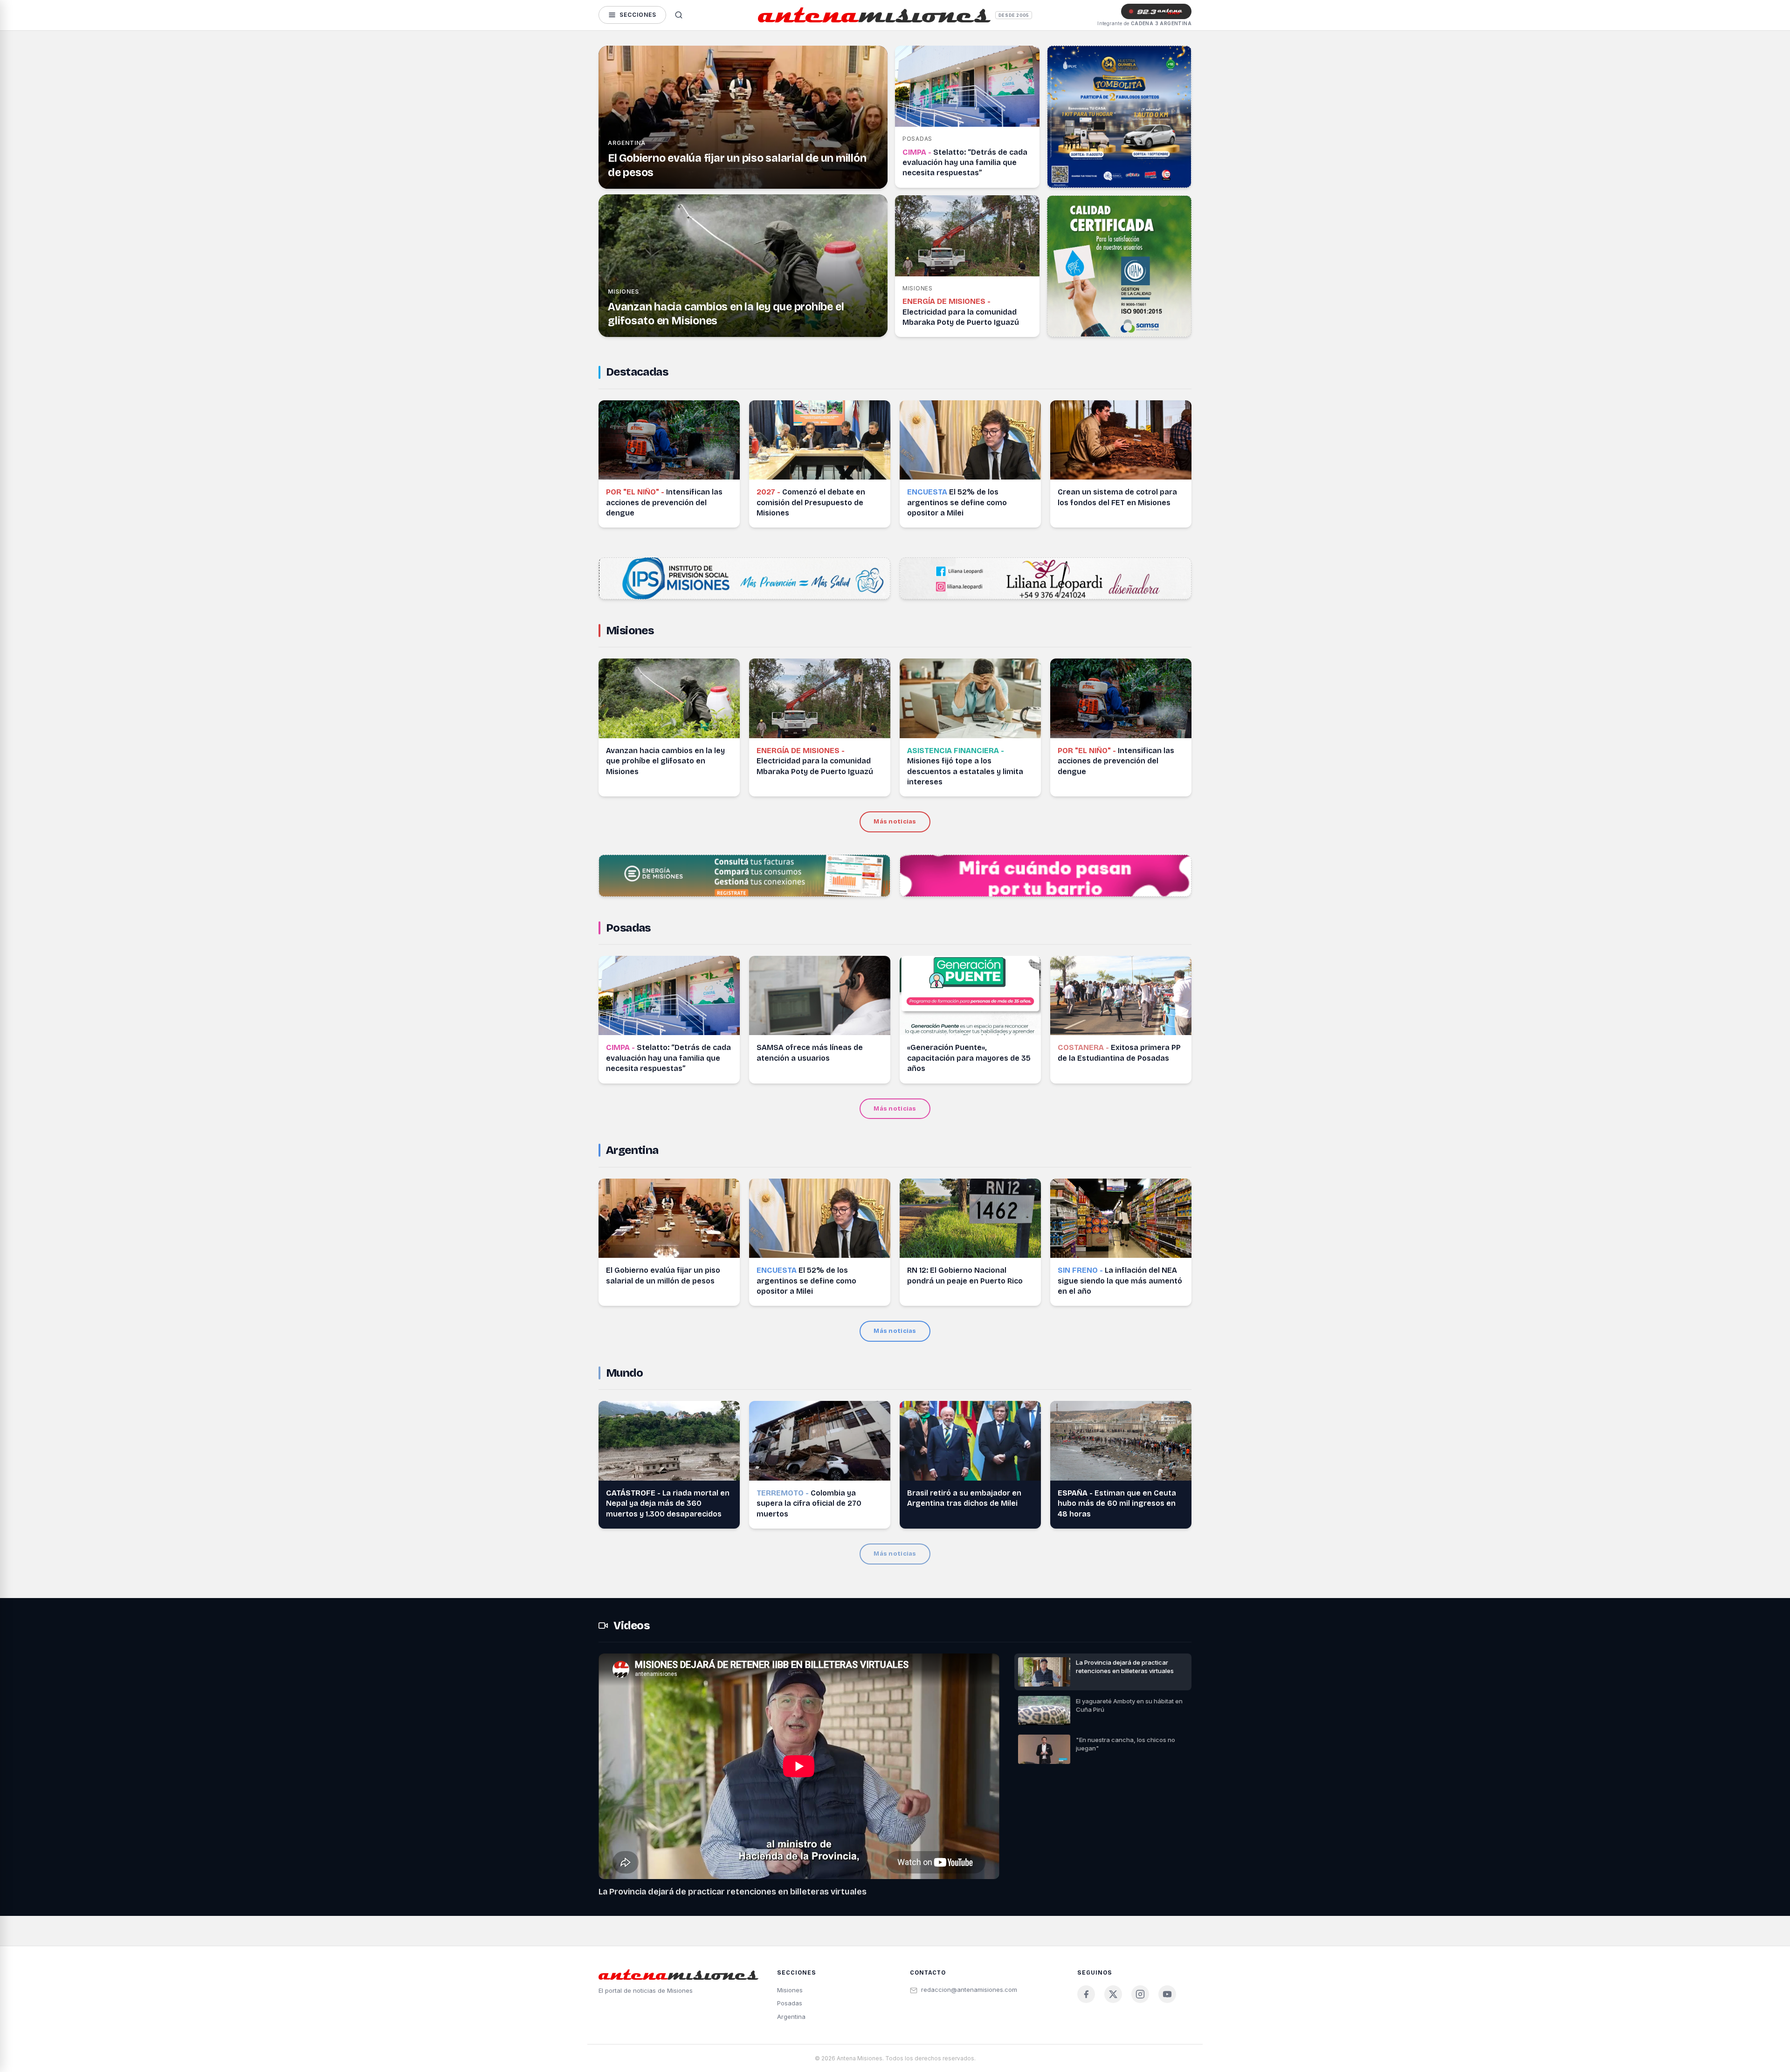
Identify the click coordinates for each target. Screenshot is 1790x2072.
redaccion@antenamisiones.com (969, 1990)
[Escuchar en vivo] (1156, 11)
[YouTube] (1167, 1994)
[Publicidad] (1119, 117)
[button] (1103, 1672)
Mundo (624, 1373)
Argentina (627, 143)
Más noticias (895, 822)
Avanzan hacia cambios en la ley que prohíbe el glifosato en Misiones (665, 761)
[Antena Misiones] (874, 15)
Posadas (628, 928)
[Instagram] (1140, 1994)
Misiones (623, 292)
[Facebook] (1086, 1994)
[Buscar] (679, 15)
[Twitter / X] (1113, 1994)
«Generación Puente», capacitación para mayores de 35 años (969, 1058)
